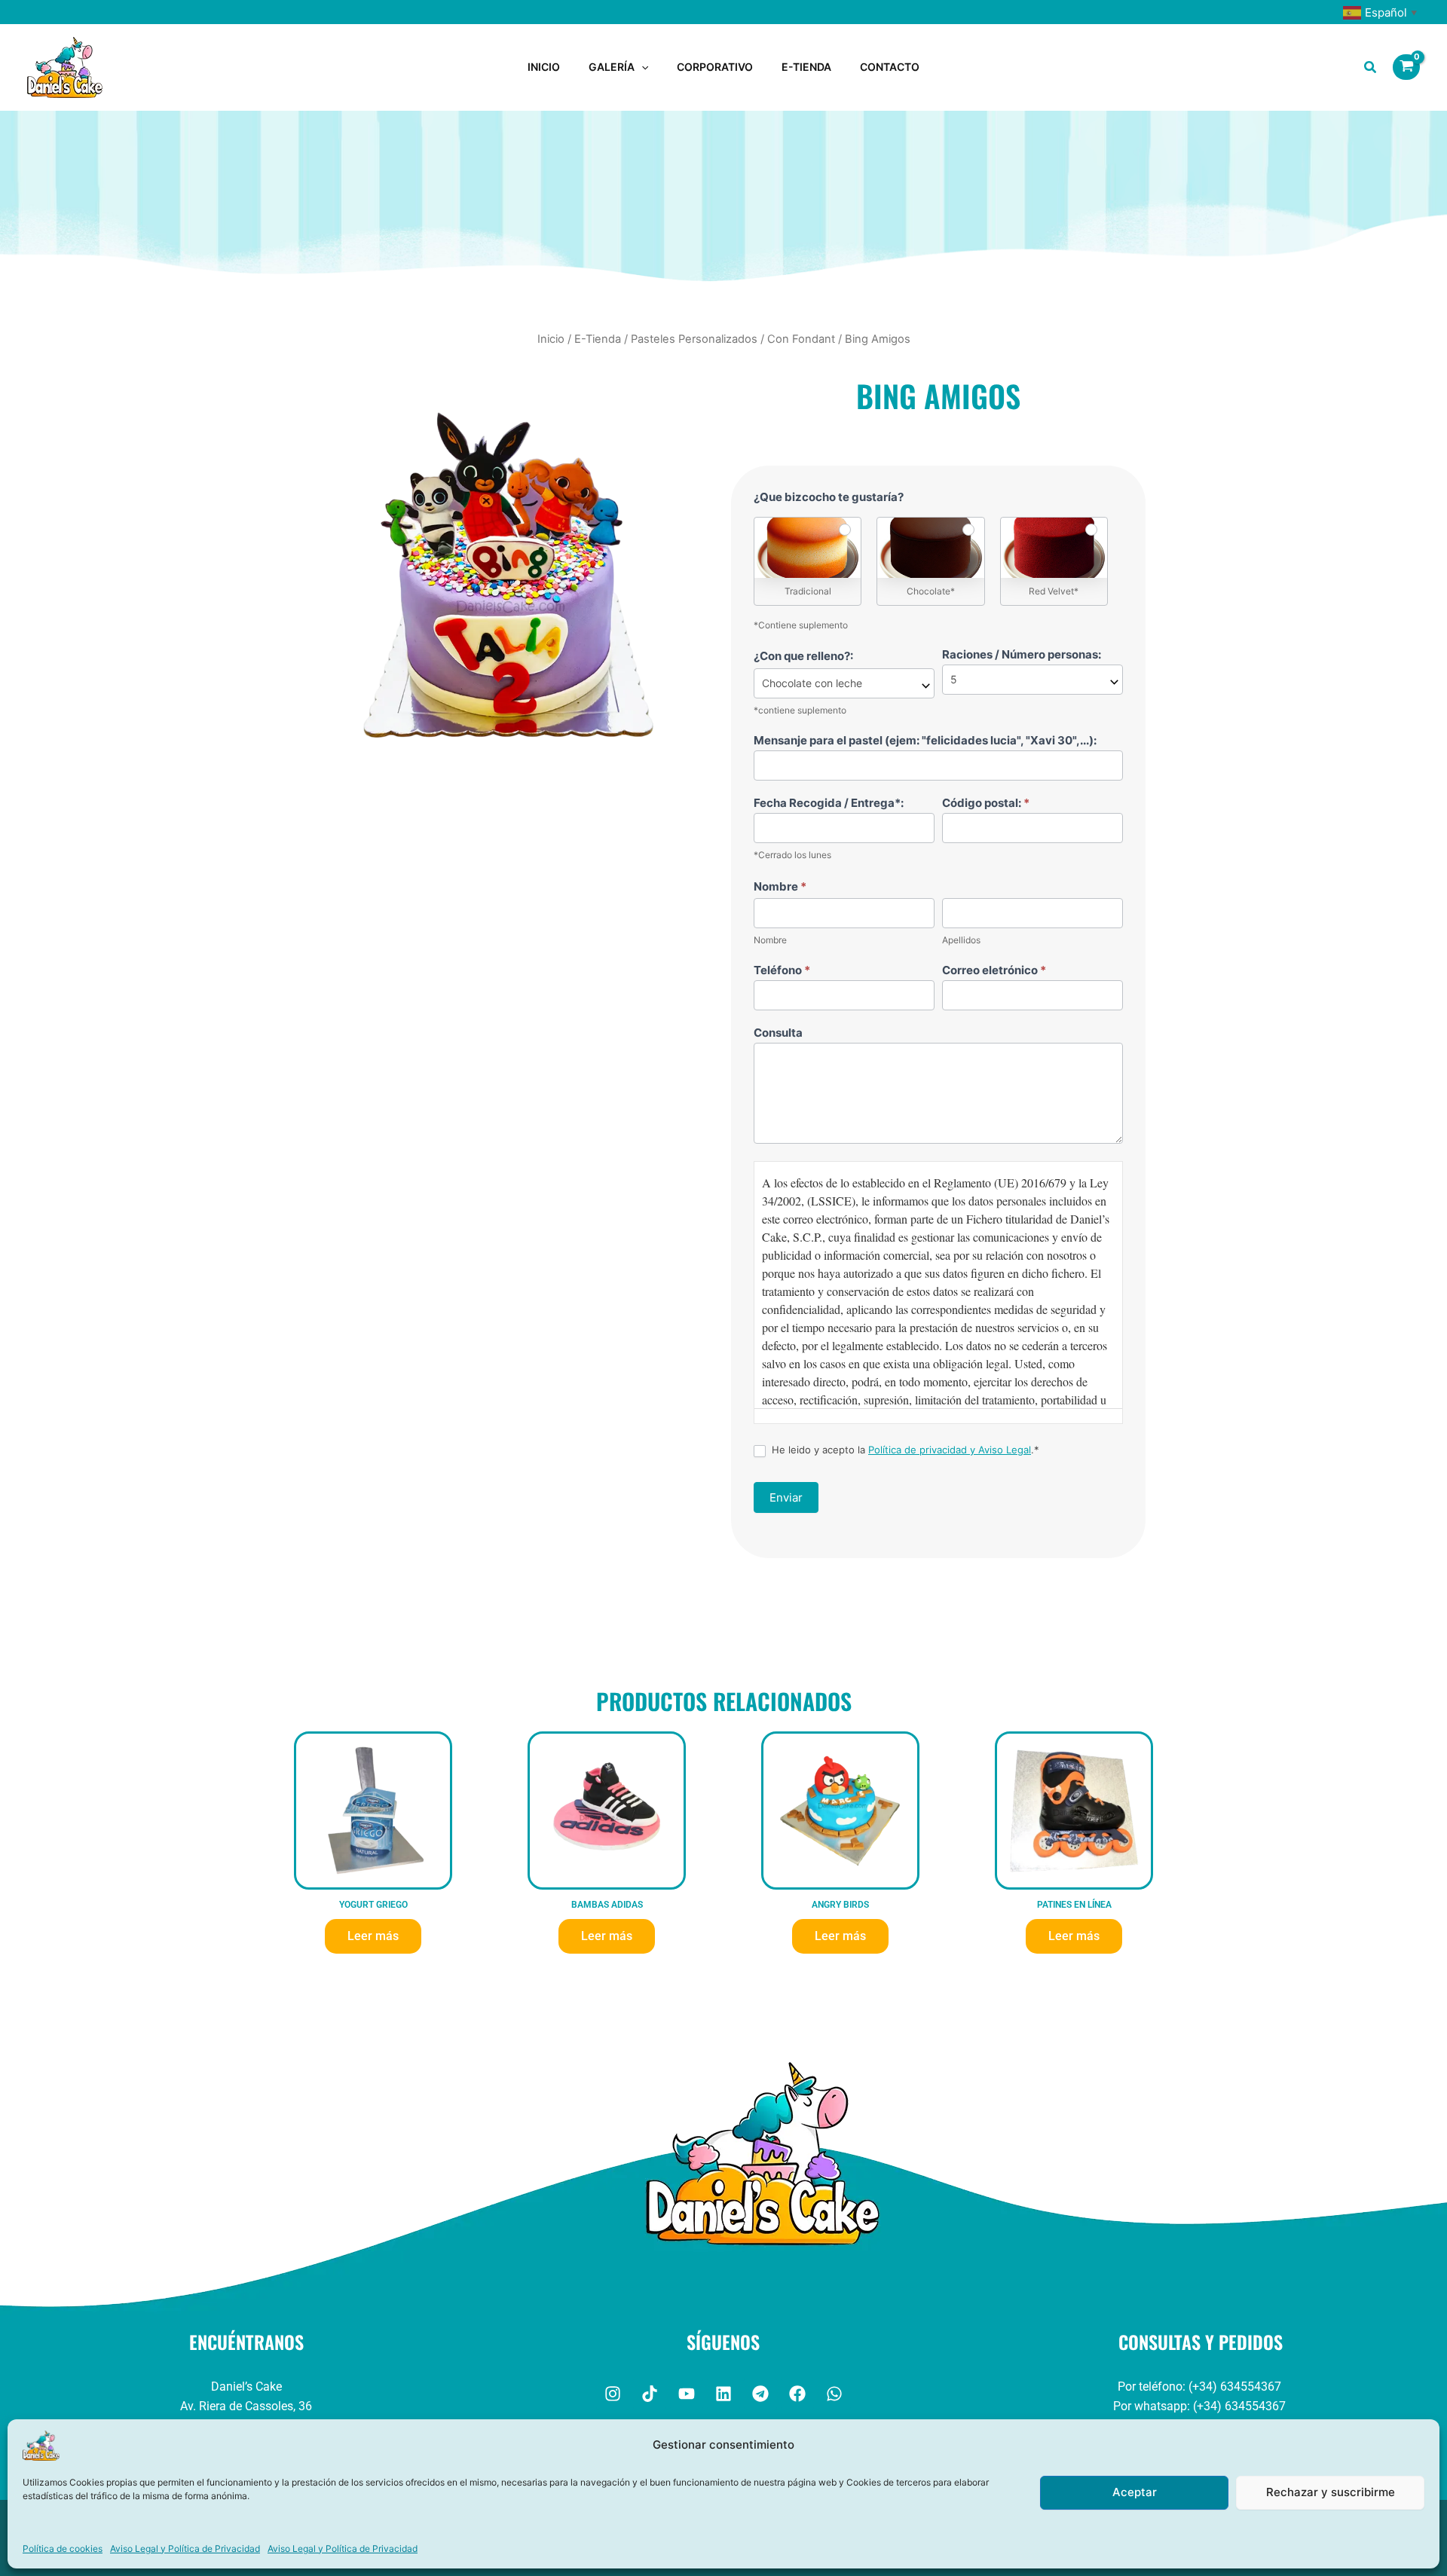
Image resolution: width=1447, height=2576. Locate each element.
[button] (641, 67)
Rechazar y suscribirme (1331, 2492)
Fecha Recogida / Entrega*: (829, 803)
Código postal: (986, 803)
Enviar (786, 1497)
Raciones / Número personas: (1022, 654)
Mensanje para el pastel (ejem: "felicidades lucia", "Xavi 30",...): (925, 740)
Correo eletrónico (994, 970)
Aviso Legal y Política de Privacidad (185, 2548)
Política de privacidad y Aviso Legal (950, 1450)
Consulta (778, 1033)
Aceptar (1135, 2492)
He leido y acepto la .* (904, 1450)
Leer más (373, 1936)
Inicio (551, 339)
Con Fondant (801, 339)
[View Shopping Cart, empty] (1406, 67)
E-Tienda (598, 339)
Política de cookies (63, 2548)
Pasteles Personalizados (694, 339)
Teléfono (782, 970)
